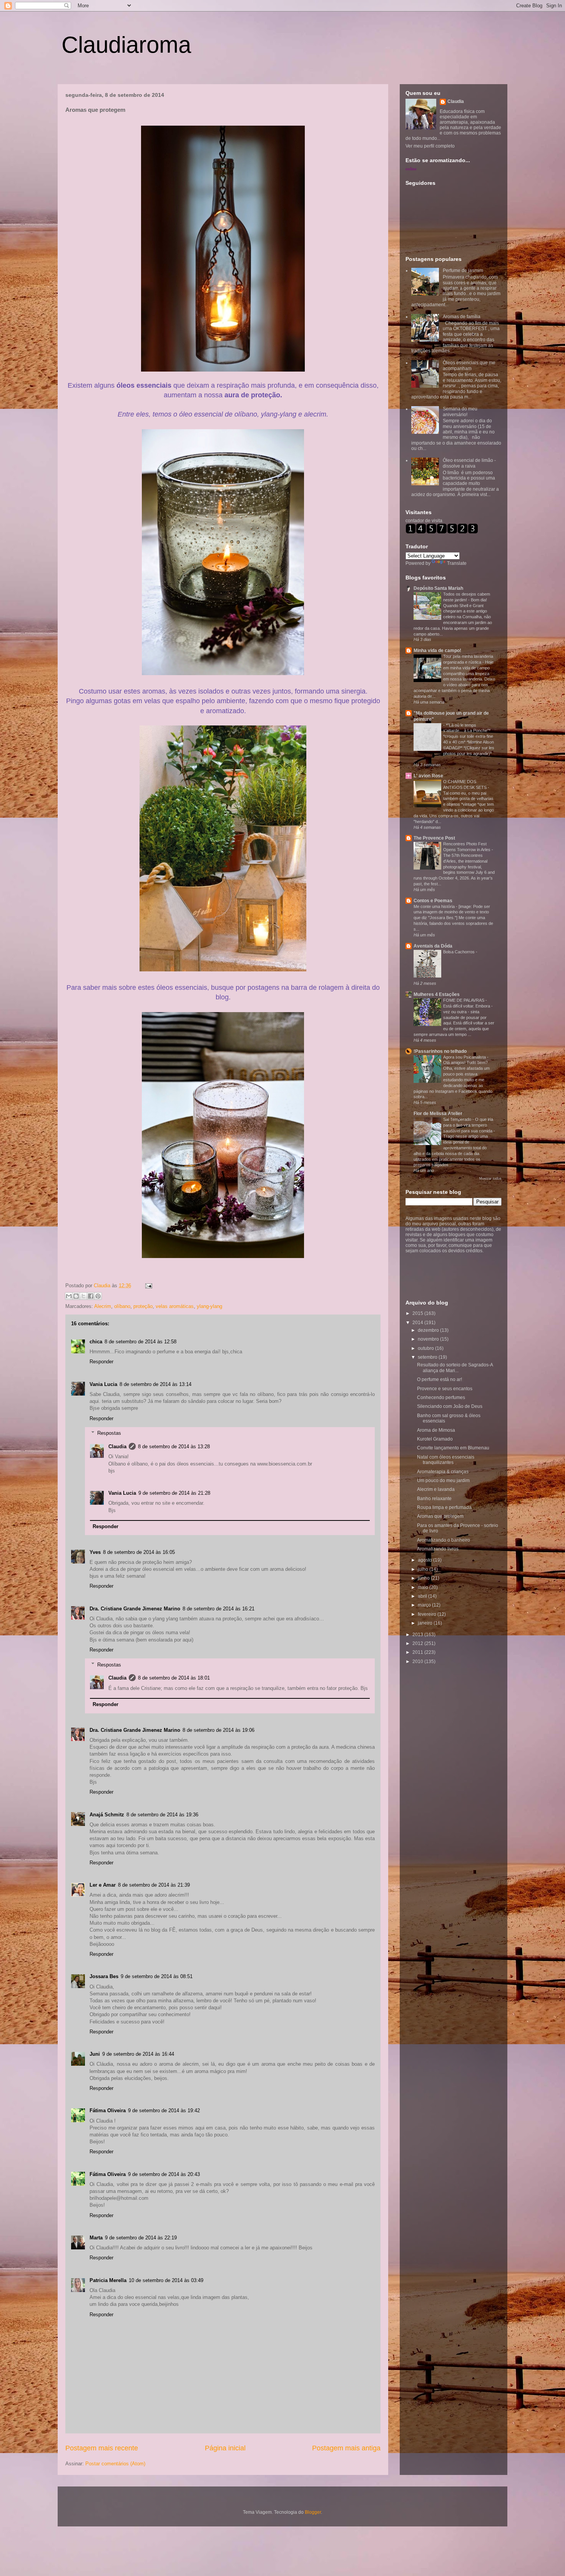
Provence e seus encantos (445, 1389)
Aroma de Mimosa (436, 1430)
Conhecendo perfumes (441, 1398)
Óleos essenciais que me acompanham (469, 365)
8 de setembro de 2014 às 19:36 (162, 1815)
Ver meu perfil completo (430, 146)
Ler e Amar (103, 1885)
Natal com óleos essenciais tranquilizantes (446, 1460)
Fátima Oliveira (108, 2110)
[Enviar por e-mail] (69, 1296)
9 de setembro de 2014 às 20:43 (164, 2174)
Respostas (109, 1433)
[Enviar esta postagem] (147, 1286)
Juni (95, 2054)
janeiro (426, 1623)
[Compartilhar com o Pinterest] (98, 1296)
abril (423, 1596)
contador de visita (424, 521)
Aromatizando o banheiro (444, 1540)
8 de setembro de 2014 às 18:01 (174, 1678)
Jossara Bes (104, 1976)
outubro (426, 1348)
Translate (457, 563)
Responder (101, 1362)
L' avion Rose (428, 776)
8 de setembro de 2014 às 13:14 (155, 1384)
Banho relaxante (434, 1499)
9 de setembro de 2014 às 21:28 (174, 1493)
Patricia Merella (108, 2280)
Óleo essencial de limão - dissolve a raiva (469, 463)
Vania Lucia (103, 1384)
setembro (428, 1357)
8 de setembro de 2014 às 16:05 (139, 1552)
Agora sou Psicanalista (465, 1057)
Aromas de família (462, 317)
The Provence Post (434, 838)
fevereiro (428, 1614)
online (411, 169)
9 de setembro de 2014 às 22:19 (141, 2238)
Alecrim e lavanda (436, 1489)
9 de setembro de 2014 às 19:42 (164, 2110)
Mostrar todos (490, 1178)
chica (96, 1342)
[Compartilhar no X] (83, 1296)
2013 (418, 1635)
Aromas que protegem (440, 1516)
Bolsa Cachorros (459, 952)
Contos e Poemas (433, 901)
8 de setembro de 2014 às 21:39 (154, 1885)
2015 (418, 1313)
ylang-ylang (209, 1306)
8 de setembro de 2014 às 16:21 (219, 1609)
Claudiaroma (126, 45)
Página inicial (225, 2448)
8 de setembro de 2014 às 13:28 (174, 1447)
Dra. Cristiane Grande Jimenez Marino (135, 1609)
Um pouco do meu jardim (443, 1481)
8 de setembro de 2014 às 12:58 (140, 1342)
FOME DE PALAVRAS (464, 1000)
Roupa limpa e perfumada (444, 1507)
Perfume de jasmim (463, 271)
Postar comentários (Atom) (115, 2464)
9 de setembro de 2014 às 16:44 (138, 2054)
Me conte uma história (435, 906)
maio (424, 1587)
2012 (418, 1643)
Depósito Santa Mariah (438, 588)
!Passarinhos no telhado (440, 1051)
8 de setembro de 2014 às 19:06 (219, 1730)
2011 (418, 1652)
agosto (425, 1560)
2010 (418, 1661)
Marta (96, 2238)
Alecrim (103, 1306)
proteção (143, 1306)
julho (424, 1569)
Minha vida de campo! (437, 651)
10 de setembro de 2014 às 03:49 (166, 2280)
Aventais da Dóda (433, 946)
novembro (429, 1339)
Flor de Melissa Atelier (438, 1114)
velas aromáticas (175, 1306)
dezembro (429, 1330)
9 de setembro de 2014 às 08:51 (157, 1976)
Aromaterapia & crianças (443, 1472)
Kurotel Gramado (435, 1439)
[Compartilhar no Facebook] (91, 1296)
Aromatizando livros (438, 1549)
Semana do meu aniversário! (460, 412)
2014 (418, 1323)
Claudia (103, 1286)
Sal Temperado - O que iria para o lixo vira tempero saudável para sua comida (468, 1125)
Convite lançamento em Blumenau (453, 1448)
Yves (95, 1552)
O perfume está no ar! (440, 1379)
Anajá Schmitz (107, 1815)
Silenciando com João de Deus (450, 1406)
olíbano (122, 1306)
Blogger (313, 2512)
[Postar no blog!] (76, 1296)
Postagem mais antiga (346, 2448)
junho (424, 1578)
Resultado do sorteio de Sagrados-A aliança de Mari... (455, 1368)
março (425, 1605)
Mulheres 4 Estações (437, 994)
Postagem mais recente (102, 2448)
